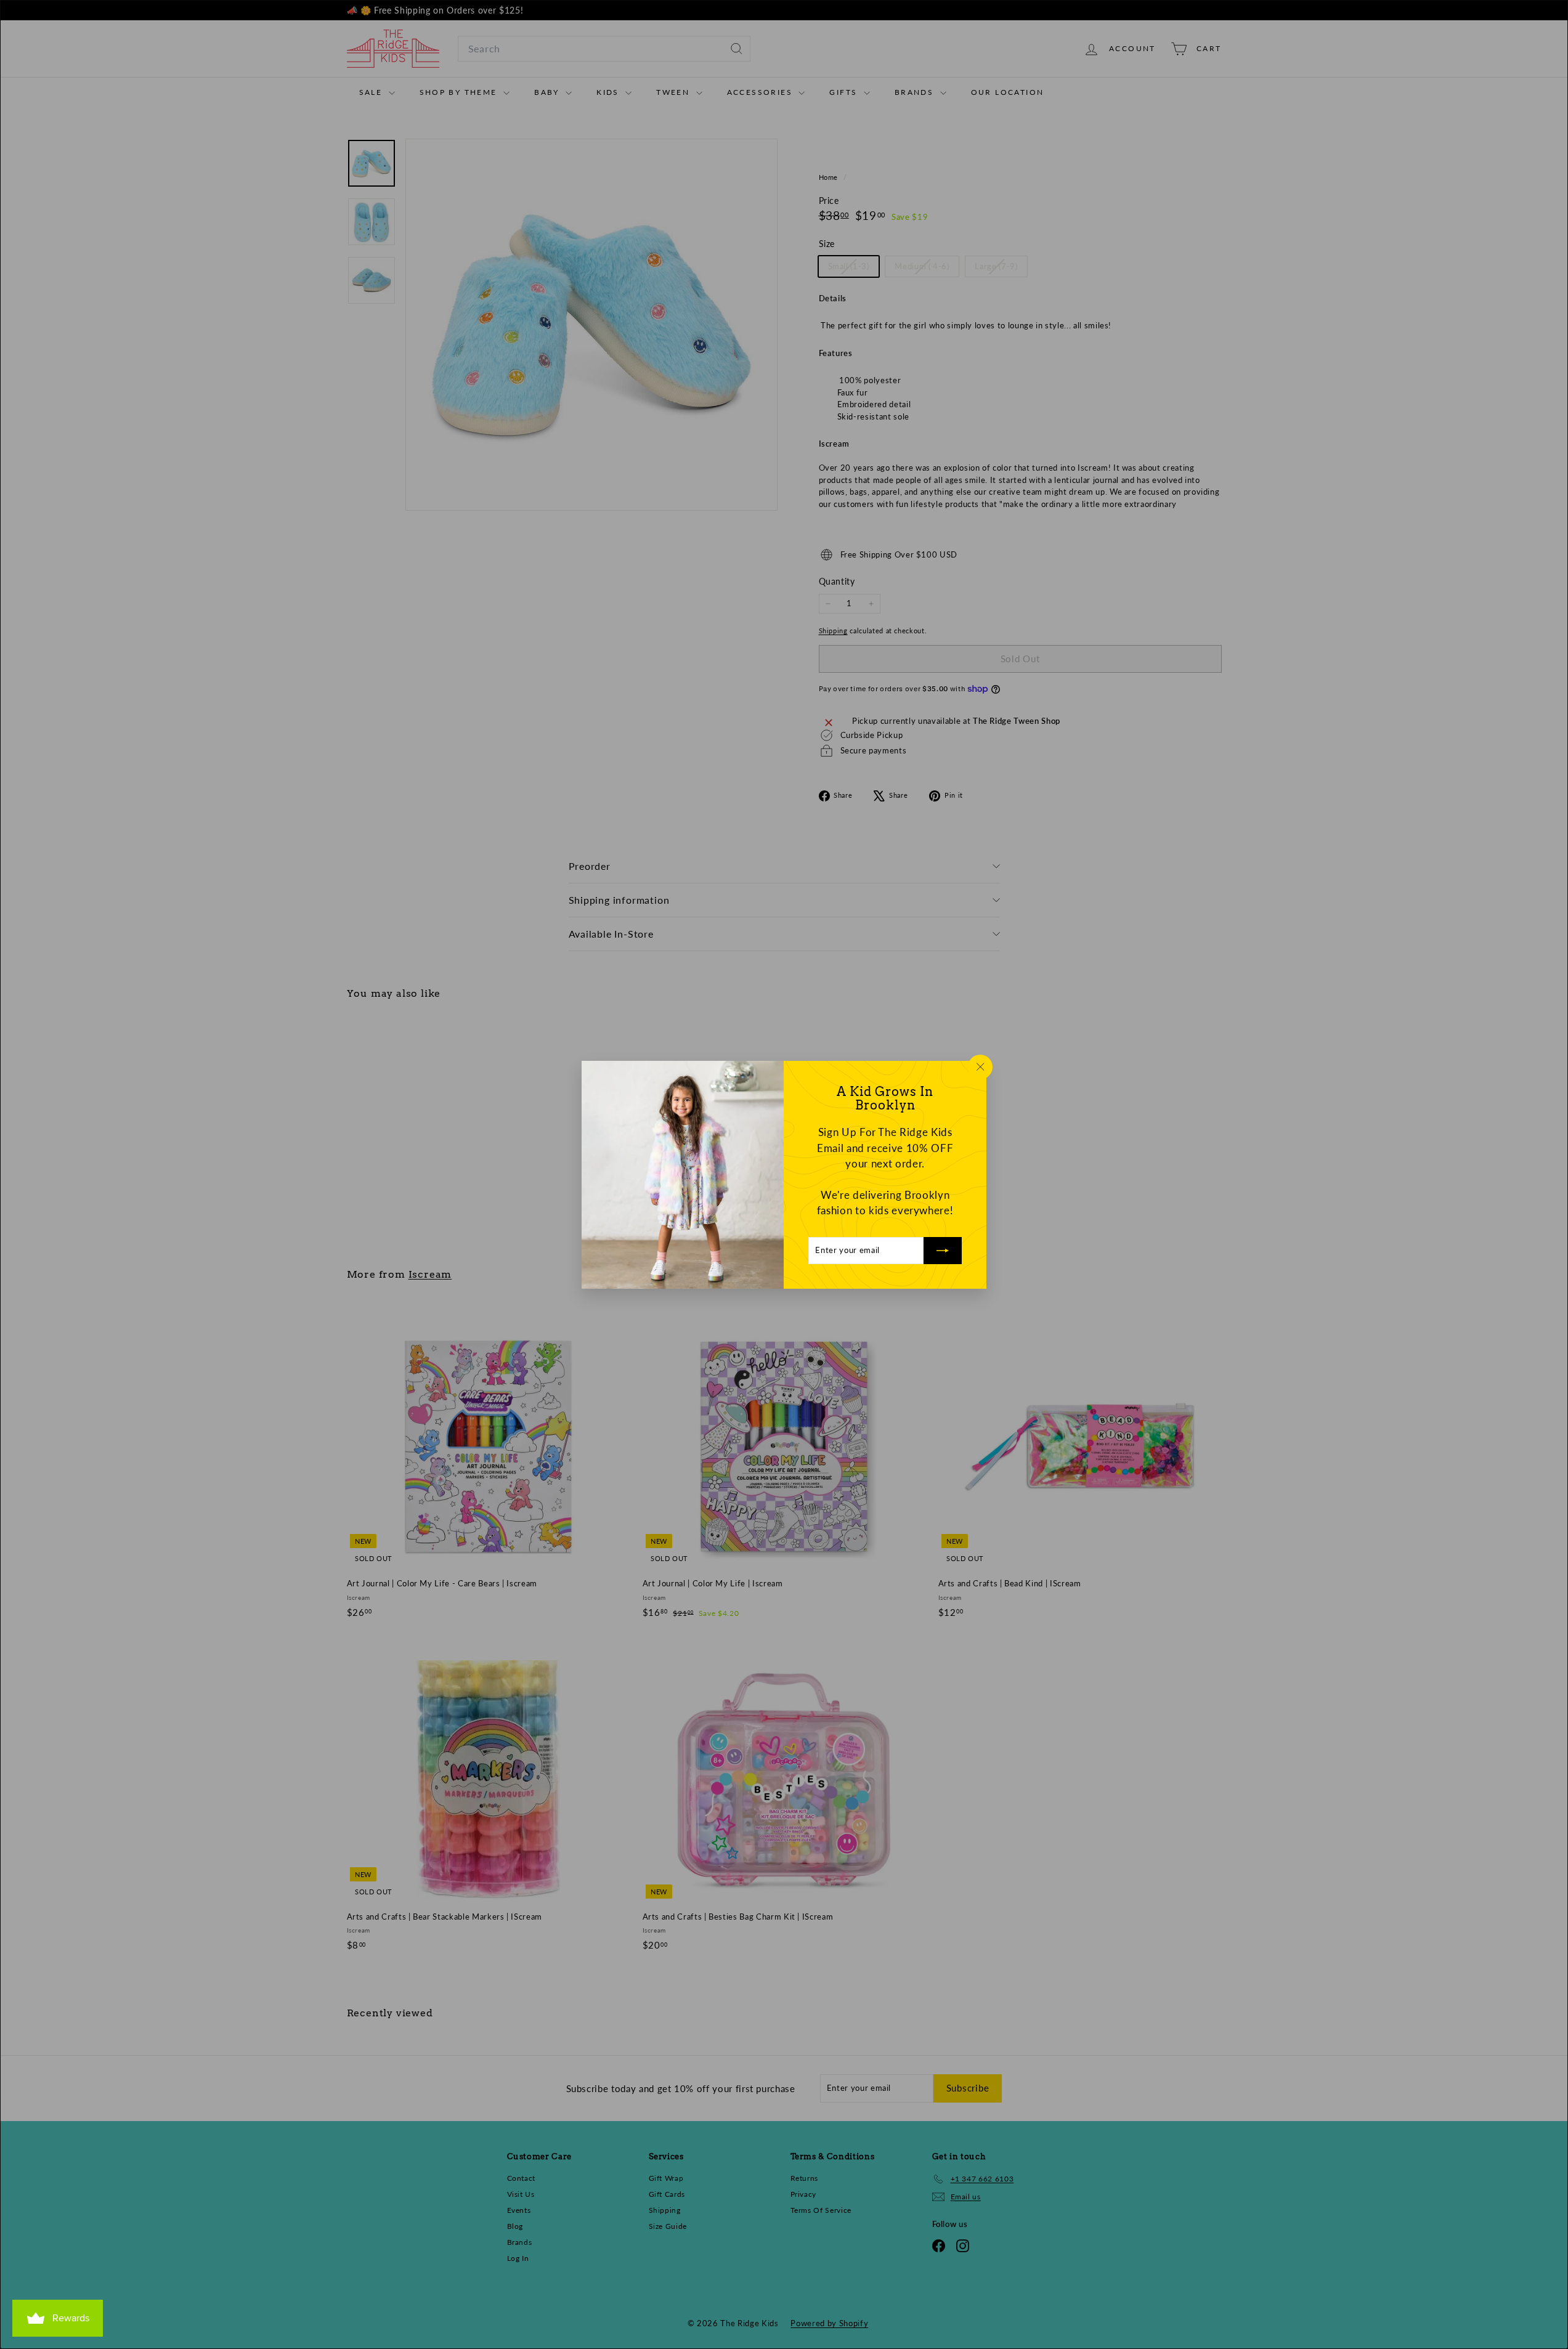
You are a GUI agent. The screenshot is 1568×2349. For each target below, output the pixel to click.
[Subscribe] (943, 1250)
